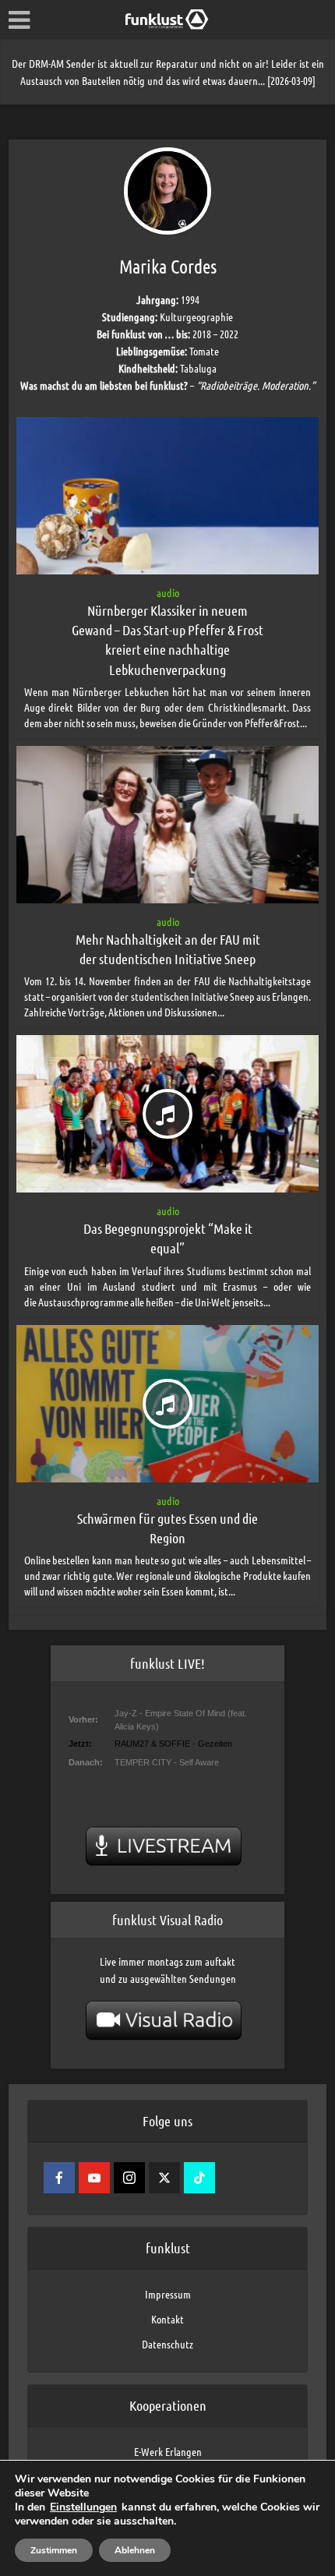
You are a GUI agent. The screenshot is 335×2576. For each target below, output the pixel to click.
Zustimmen (54, 2550)
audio (168, 592)
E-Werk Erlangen (168, 2451)
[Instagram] (129, 2178)
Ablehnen (135, 2550)
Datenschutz (167, 2344)
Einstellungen (83, 2507)
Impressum (168, 2294)
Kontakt (167, 2319)
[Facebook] (59, 2178)
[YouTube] (94, 2178)
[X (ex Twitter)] (164, 2178)
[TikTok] (199, 2178)
